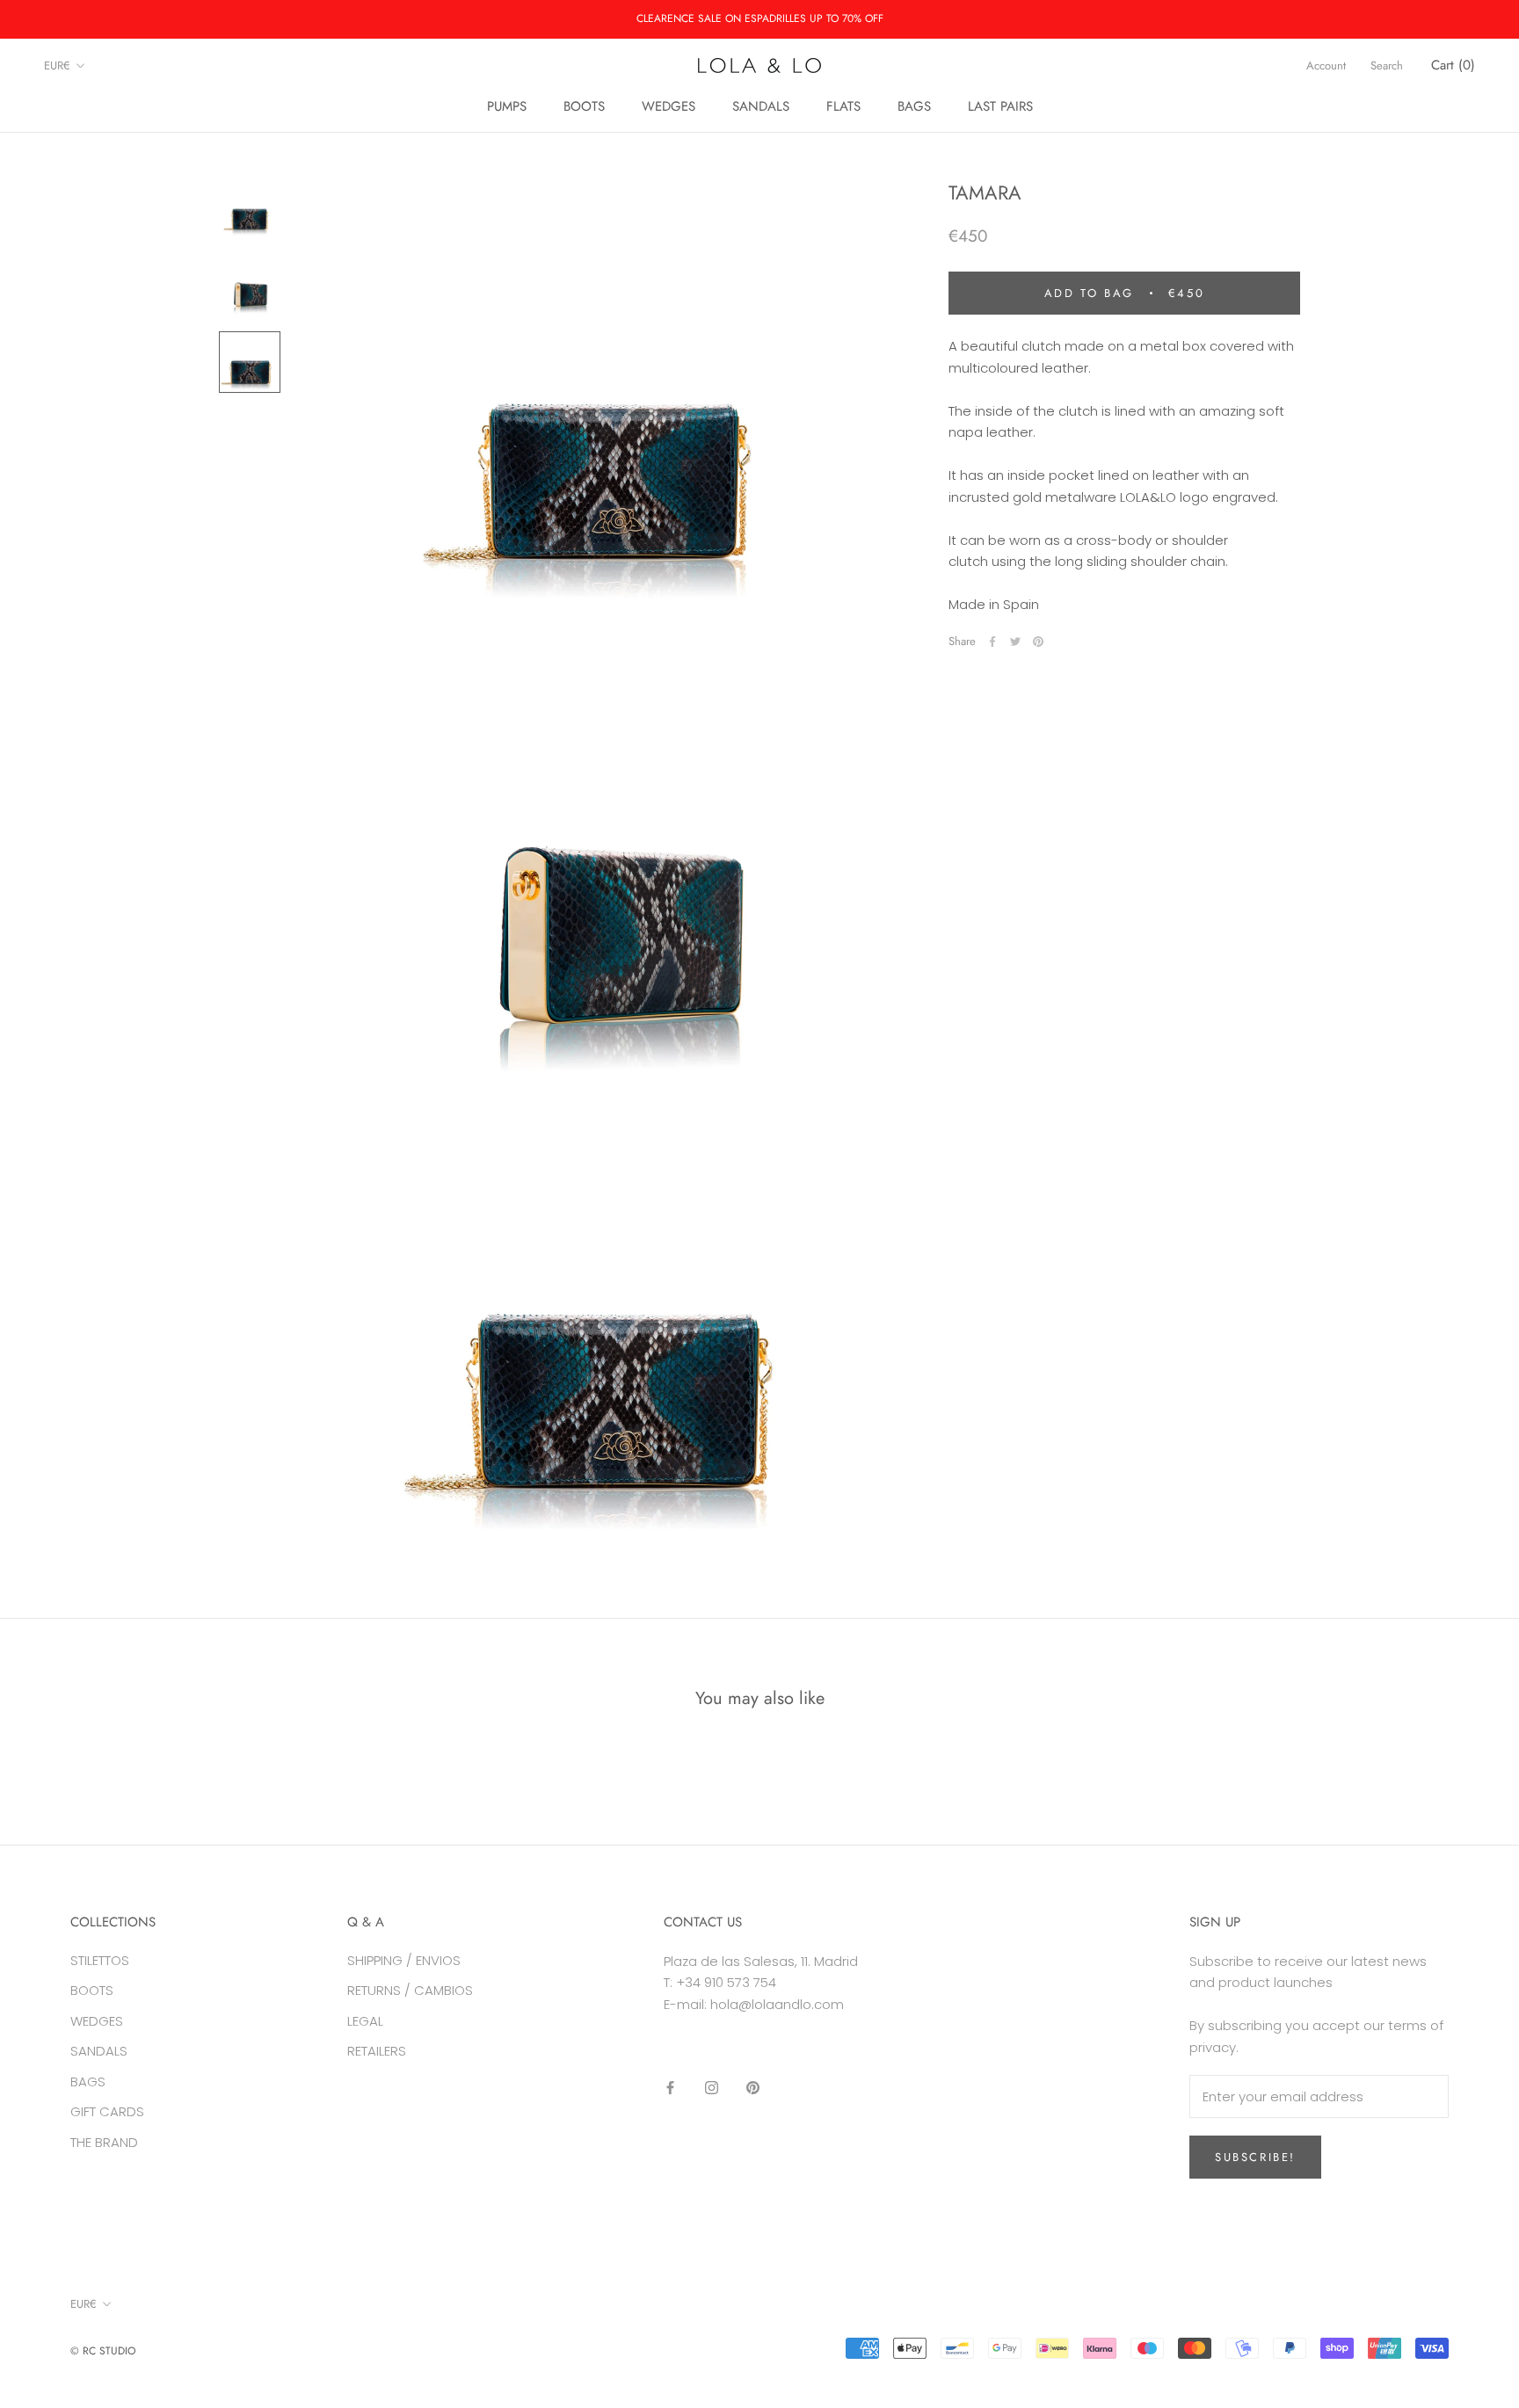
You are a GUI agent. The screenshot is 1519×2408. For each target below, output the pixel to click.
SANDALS (761, 106)
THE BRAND (104, 2142)
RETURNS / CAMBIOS (410, 1990)
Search (1387, 65)
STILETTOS (100, 1960)
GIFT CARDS (107, 2111)
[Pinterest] (1038, 642)
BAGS (914, 106)
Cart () (1453, 65)
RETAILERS (377, 2051)
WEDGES (669, 106)
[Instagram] (712, 2088)
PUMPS (507, 106)
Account (1326, 65)
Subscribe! (1255, 2157)
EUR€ (57, 65)
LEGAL (365, 2021)
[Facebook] (992, 642)
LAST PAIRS (1000, 106)
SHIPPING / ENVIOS (404, 1960)
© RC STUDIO (103, 2351)
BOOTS (584, 106)
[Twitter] (1015, 642)
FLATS (843, 106)
